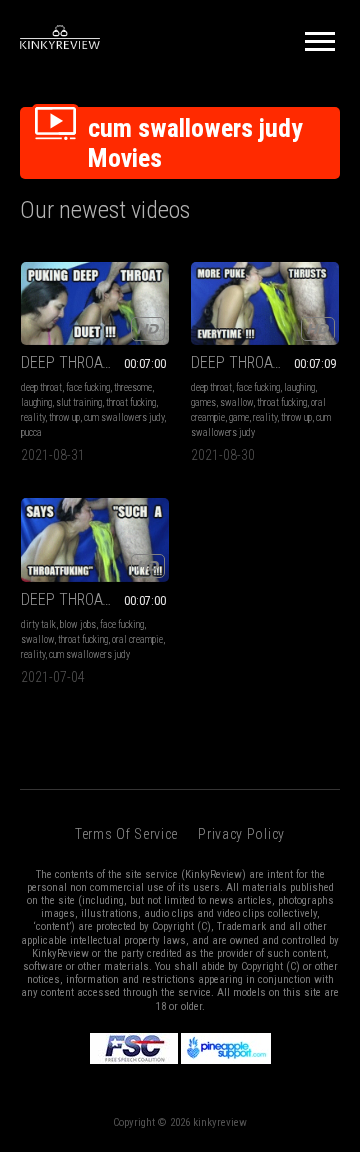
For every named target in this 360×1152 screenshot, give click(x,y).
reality (33, 417)
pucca (31, 432)
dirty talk (38, 624)
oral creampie (137, 639)
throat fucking (131, 402)
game (239, 417)
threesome (133, 387)
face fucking (88, 387)
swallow (236, 402)
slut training (79, 402)
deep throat (41, 387)
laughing (36, 402)
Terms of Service (126, 834)
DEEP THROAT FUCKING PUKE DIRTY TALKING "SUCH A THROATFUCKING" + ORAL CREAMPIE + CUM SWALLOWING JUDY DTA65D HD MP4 (95, 599)
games (203, 402)
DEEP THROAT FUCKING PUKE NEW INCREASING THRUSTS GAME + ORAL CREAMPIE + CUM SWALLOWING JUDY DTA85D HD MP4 (265, 362)
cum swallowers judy (124, 417)
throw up (64, 417)
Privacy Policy (241, 834)
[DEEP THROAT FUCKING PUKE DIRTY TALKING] (95, 539)
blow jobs (78, 624)
